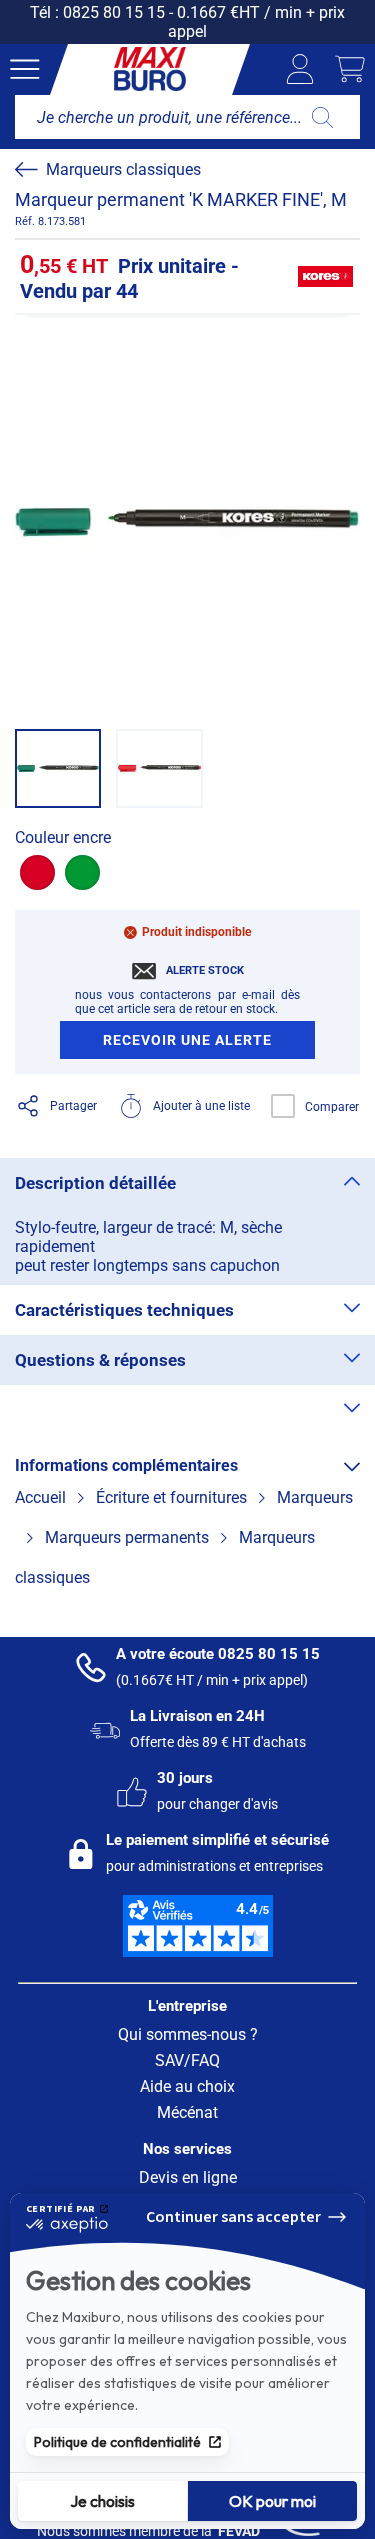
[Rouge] (37, 872)
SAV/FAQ (187, 2060)
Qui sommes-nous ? (188, 2034)
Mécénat (187, 2112)
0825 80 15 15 (114, 12)
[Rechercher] (322, 117)
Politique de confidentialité (117, 2442)
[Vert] (82, 872)
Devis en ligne (188, 2177)
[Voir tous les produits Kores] (325, 277)
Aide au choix (187, 2086)
